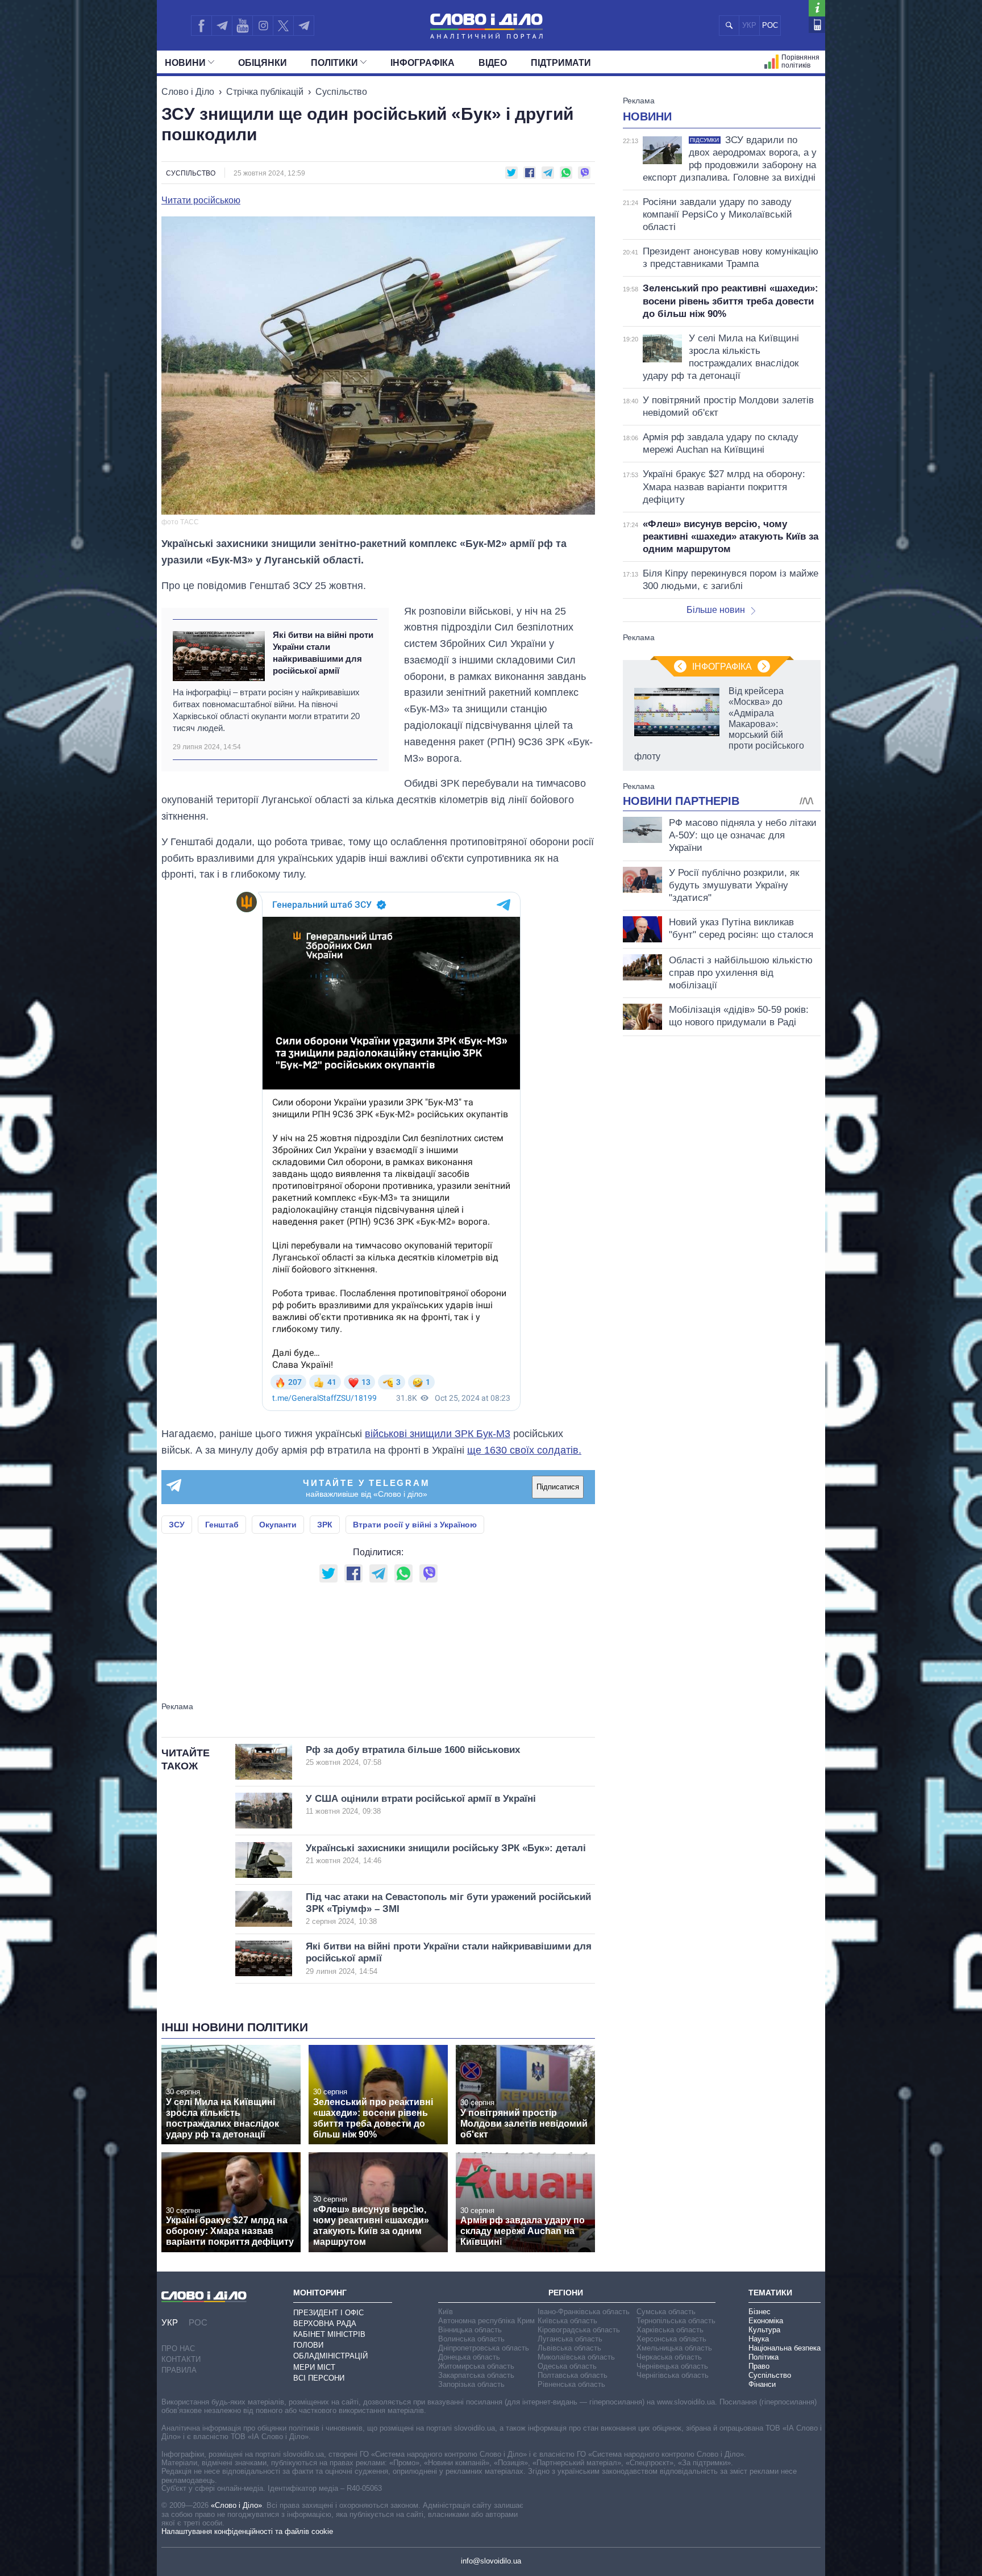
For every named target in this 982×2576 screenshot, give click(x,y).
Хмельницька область (674, 2348)
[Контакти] (817, 25)
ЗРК (325, 1525)
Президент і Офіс (328, 2313)
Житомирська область (476, 2366)
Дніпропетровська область (484, 2348)
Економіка (766, 2321)
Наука (759, 2339)
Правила (179, 2370)
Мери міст (314, 2367)
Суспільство (341, 92)
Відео (493, 63)
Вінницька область (470, 2330)
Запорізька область (471, 2384)
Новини (185, 63)
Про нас (178, 2349)
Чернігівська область (673, 2375)
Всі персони (319, 2378)
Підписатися (558, 1487)
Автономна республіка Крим (486, 2321)
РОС (770, 25)
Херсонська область (671, 2339)
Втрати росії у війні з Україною (415, 1525)
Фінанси (762, 2384)
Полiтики (334, 63)
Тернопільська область (676, 2321)
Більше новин (716, 610)
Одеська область (567, 2366)
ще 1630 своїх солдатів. (524, 1450)
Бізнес (760, 2312)
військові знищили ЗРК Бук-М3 (438, 1434)
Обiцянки (263, 63)
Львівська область (569, 2348)
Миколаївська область (576, 2357)
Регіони (566, 2293)
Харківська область (670, 2330)
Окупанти (278, 1525)
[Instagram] (263, 26)
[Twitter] (283, 26)
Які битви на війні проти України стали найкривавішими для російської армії (323, 653)
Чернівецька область (672, 2366)
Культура (764, 2330)
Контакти (181, 2359)
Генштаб (222, 1525)
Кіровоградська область (579, 2330)
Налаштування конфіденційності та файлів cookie (247, 2531)
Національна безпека (785, 2348)
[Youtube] (242, 26)
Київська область (567, 2321)
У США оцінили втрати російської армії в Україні (421, 1804)
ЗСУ (177, 1525)
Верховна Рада (325, 2324)
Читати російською (201, 201)
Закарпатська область (476, 2375)
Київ (446, 2312)
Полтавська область (573, 2375)
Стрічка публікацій (265, 92)
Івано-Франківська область (584, 2312)
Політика (763, 2357)
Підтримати (561, 63)
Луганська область (570, 2339)
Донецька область (469, 2357)
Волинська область (471, 2339)
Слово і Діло (188, 92)
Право (759, 2366)
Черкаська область (669, 2357)
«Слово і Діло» (236, 2505)
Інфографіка (423, 63)
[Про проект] (817, 8)
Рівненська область (571, 2384)
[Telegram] (222, 26)
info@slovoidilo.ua (491, 2561)
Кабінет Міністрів (329, 2334)
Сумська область (666, 2312)
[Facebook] (201, 26)
